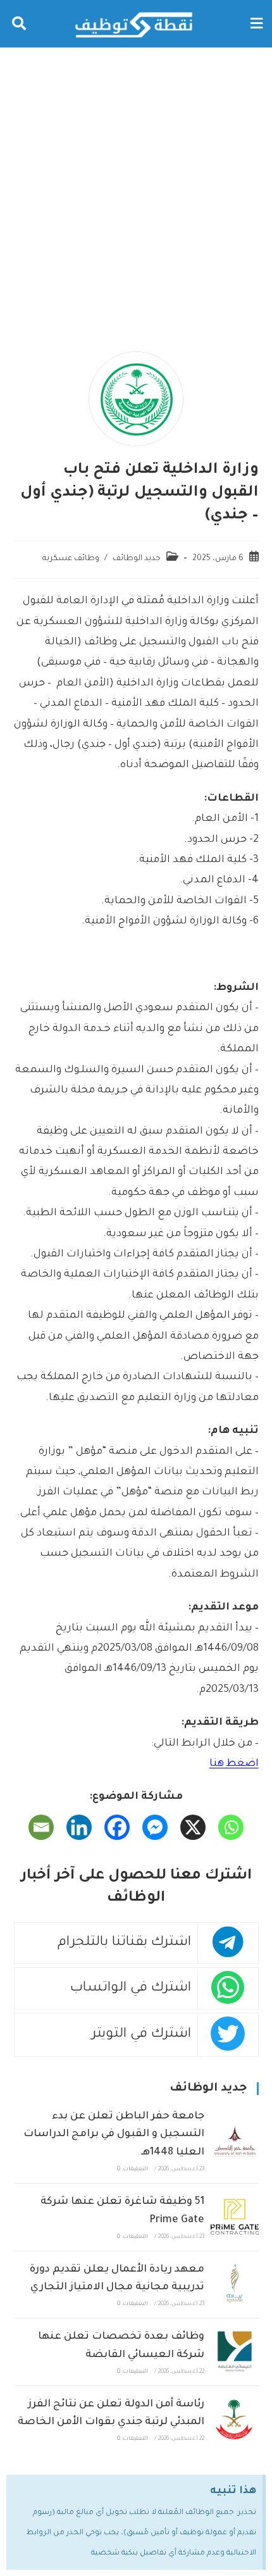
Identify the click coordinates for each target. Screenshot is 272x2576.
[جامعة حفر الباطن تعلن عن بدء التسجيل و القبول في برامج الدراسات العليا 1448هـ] (234, 2140)
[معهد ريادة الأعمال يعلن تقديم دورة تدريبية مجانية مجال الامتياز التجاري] (234, 2285)
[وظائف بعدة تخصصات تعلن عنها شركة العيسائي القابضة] (234, 2352)
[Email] (41, 1827)
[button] (256, 24)
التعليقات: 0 (133, 2170)
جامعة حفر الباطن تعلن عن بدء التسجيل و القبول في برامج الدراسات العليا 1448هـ (114, 2135)
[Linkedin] (79, 1827)
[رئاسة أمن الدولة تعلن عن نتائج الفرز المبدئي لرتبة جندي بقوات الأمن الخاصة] (234, 2419)
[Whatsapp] (231, 1827)
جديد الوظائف (137, 559)
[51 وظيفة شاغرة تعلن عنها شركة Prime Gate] (234, 2217)
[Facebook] (117, 1827)
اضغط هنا (234, 1764)
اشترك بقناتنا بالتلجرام (124, 1943)
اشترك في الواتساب (131, 1988)
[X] (193, 1827)
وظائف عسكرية (71, 559)
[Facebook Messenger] (155, 1827)
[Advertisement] (136, 190)
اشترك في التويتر (141, 2035)
